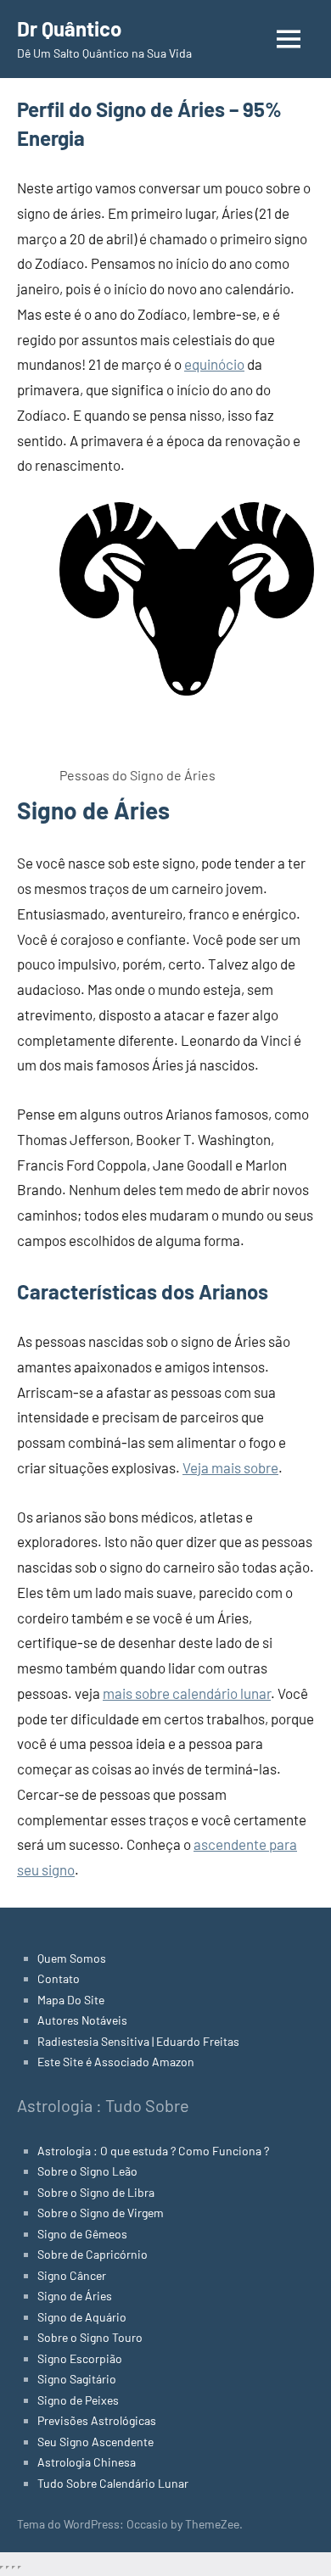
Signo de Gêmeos (82, 2234)
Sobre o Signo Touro (90, 2337)
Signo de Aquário (82, 2317)
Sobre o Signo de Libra (96, 2192)
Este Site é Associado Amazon (116, 2062)
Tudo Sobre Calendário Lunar (113, 2483)
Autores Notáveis (82, 2020)
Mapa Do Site (71, 2000)
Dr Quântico (69, 28)
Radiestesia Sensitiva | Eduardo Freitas (138, 2041)
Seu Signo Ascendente (95, 2442)
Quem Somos (72, 1958)
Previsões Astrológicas (97, 2420)
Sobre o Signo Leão (87, 2171)
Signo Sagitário (77, 2379)
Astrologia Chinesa (87, 2462)
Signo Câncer (72, 2275)
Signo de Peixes (78, 2400)
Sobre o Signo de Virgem (101, 2213)
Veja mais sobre (230, 1467)
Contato (59, 1978)
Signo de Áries (75, 2296)
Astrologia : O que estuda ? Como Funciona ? (153, 2151)
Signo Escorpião (80, 2358)
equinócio (214, 364)
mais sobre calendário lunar (187, 1693)
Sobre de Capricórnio (93, 2254)
